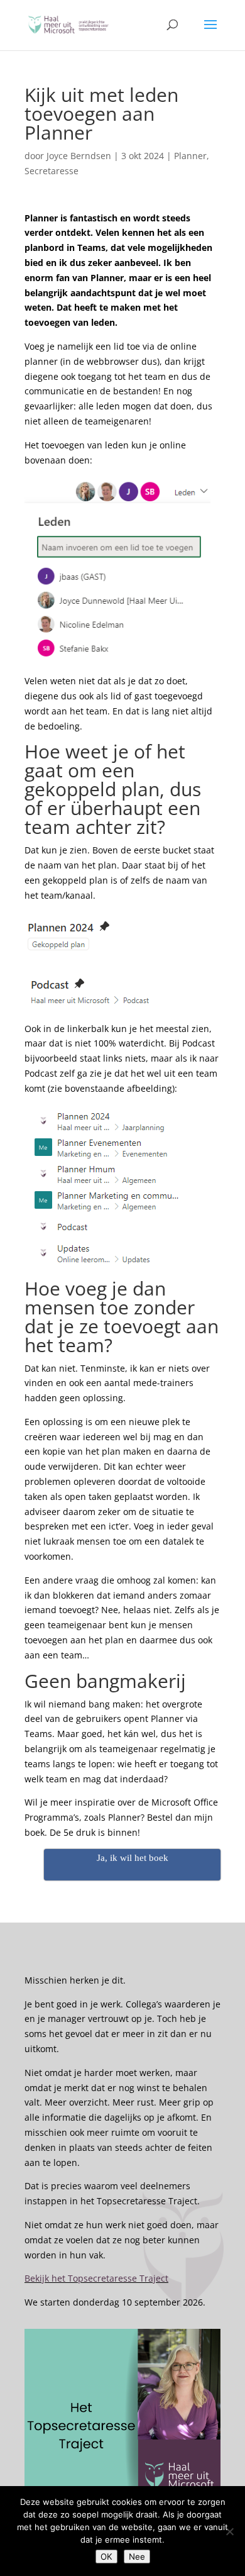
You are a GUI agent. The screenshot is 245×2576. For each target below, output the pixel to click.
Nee (137, 2557)
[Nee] (229, 2531)
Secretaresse (52, 171)
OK (106, 2557)
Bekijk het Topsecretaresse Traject (96, 2278)
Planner (190, 156)
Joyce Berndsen (79, 156)
